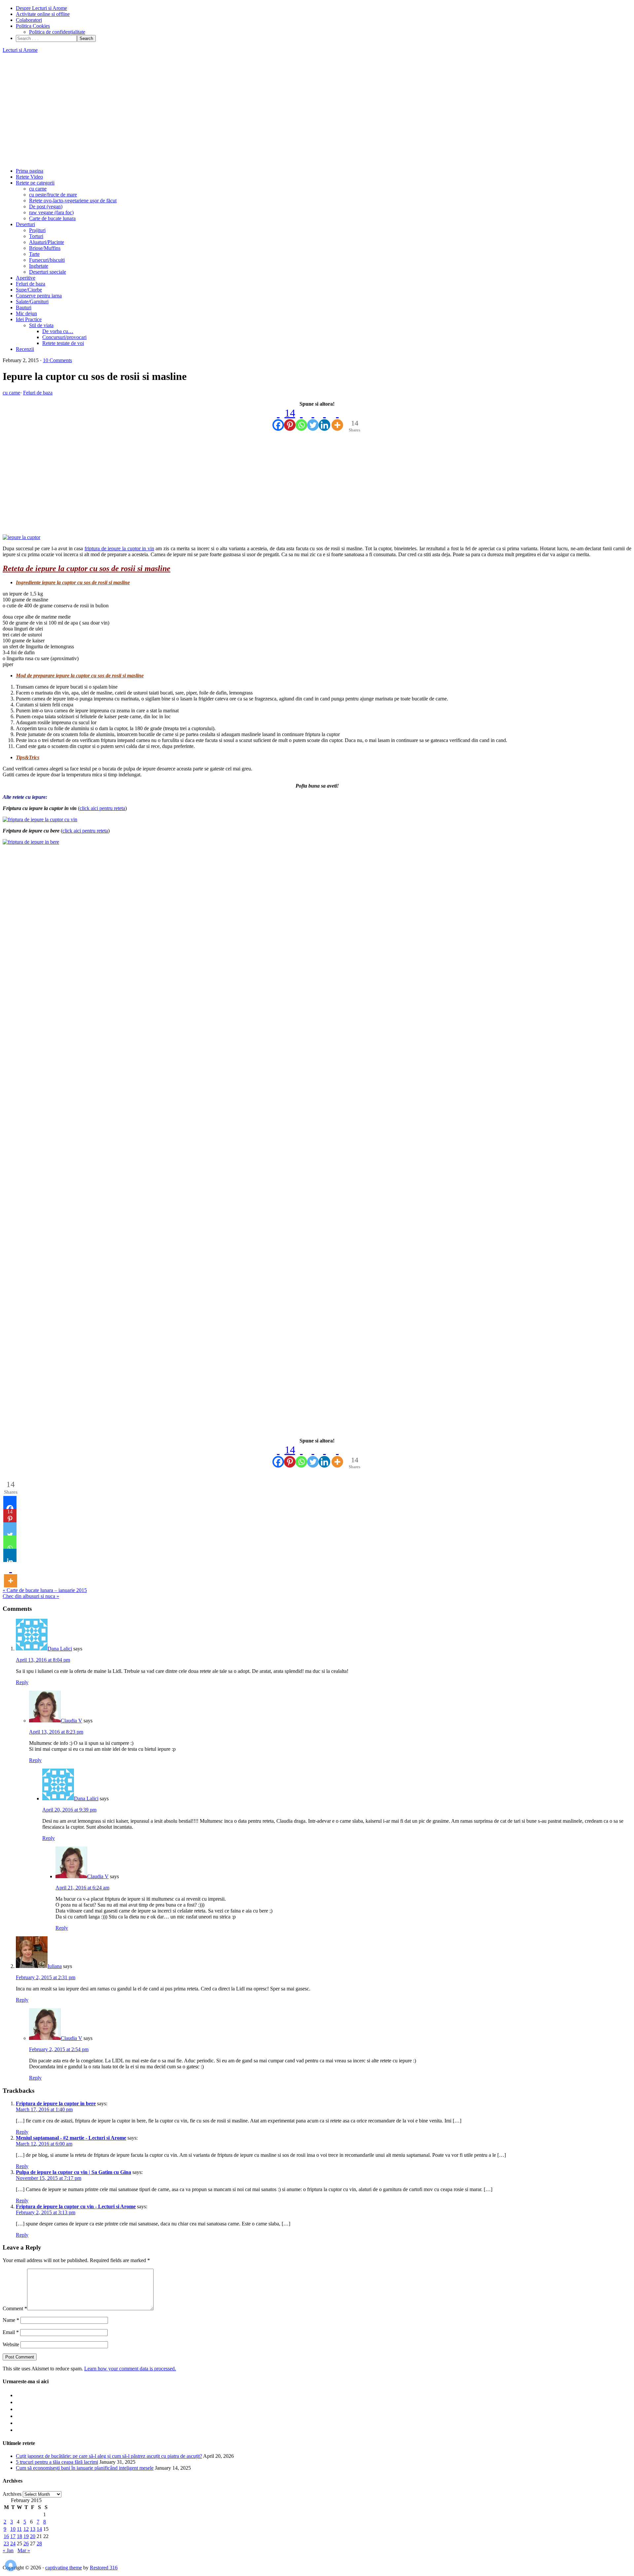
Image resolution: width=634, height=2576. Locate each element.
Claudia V (71, 1721)
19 (26, 2536)
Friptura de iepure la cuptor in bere (56, 2103)
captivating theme (64, 2568)
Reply (22, 1682)
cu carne (11, 393)
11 (19, 2529)
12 (26, 2529)
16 (6, 2536)
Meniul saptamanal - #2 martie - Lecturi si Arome (71, 2138)
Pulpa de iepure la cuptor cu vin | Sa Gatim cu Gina (73, 2172)
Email (11, 2332)
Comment (15, 2308)
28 (39, 2543)
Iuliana (55, 1966)
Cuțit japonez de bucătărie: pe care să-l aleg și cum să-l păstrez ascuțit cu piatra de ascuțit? (109, 2456)
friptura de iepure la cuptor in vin (119, 548)
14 (39, 2529)
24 (13, 2543)
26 (26, 2543)
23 (6, 2543)
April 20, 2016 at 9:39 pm (69, 1810)
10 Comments (57, 360)
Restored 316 (104, 2568)
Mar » (24, 2550)
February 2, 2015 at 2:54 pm (59, 2049)
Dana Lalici (60, 1649)
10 (13, 2529)
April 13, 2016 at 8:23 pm (56, 1732)
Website (11, 2344)
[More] (337, 419)
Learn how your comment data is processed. (130, 2369)
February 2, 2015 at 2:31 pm (46, 1977)
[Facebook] (278, 419)
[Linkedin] (324, 419)
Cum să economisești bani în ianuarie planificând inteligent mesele (85, 2468)
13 (33, 2529)
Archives (12, 2494)
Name (11, 2320)
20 (33, 2536)
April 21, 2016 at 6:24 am (82, 1888)
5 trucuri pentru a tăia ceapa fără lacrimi (57, 2462)
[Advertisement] (317, 111)
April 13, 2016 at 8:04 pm (43, 1660)
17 (13, 2536)
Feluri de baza (38, 393)
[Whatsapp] (301, 419)
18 (19, 2536)
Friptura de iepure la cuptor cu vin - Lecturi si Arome (76, 2206)
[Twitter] (313, 419)
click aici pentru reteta (102, 808)
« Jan (8, 2550)
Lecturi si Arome (20, 50)
